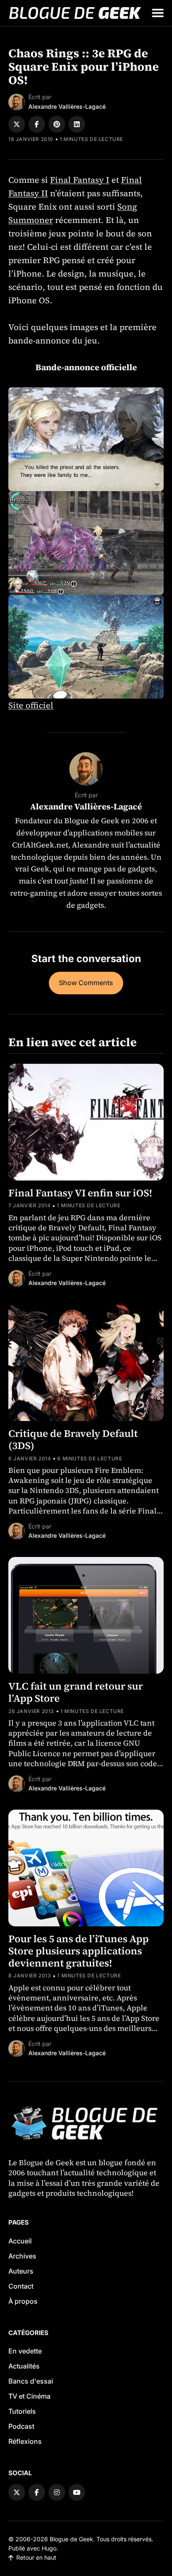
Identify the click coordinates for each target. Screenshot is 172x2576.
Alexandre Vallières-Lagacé (67, 106)
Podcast (21, 2426)
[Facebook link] (37, 2492)
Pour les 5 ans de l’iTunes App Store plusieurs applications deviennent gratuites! (78, 1951)
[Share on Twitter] (17, 124)
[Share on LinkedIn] (77, 124)
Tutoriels (22, 2411)
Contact (21, 2286)
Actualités (24, 2366)
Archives (22, 2256)
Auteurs (21, 2271)
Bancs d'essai (31, 2381)
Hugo (49, 2548)
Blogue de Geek (71, 2539)
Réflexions (25, 2441)
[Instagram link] (57, 2492)
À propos (23, 2301)
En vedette (25, 2351)
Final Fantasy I (80, 180)
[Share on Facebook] (37, 124)
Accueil (20, 2241)
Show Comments (86, 983)
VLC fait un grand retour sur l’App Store (76, 1692)
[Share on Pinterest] (57, 124)
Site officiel (31, 705)
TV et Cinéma (29, 2396)
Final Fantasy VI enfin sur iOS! (80, 1193)
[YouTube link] (77, 2492)
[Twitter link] (17, 2492)
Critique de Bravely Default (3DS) (73, 1439)
